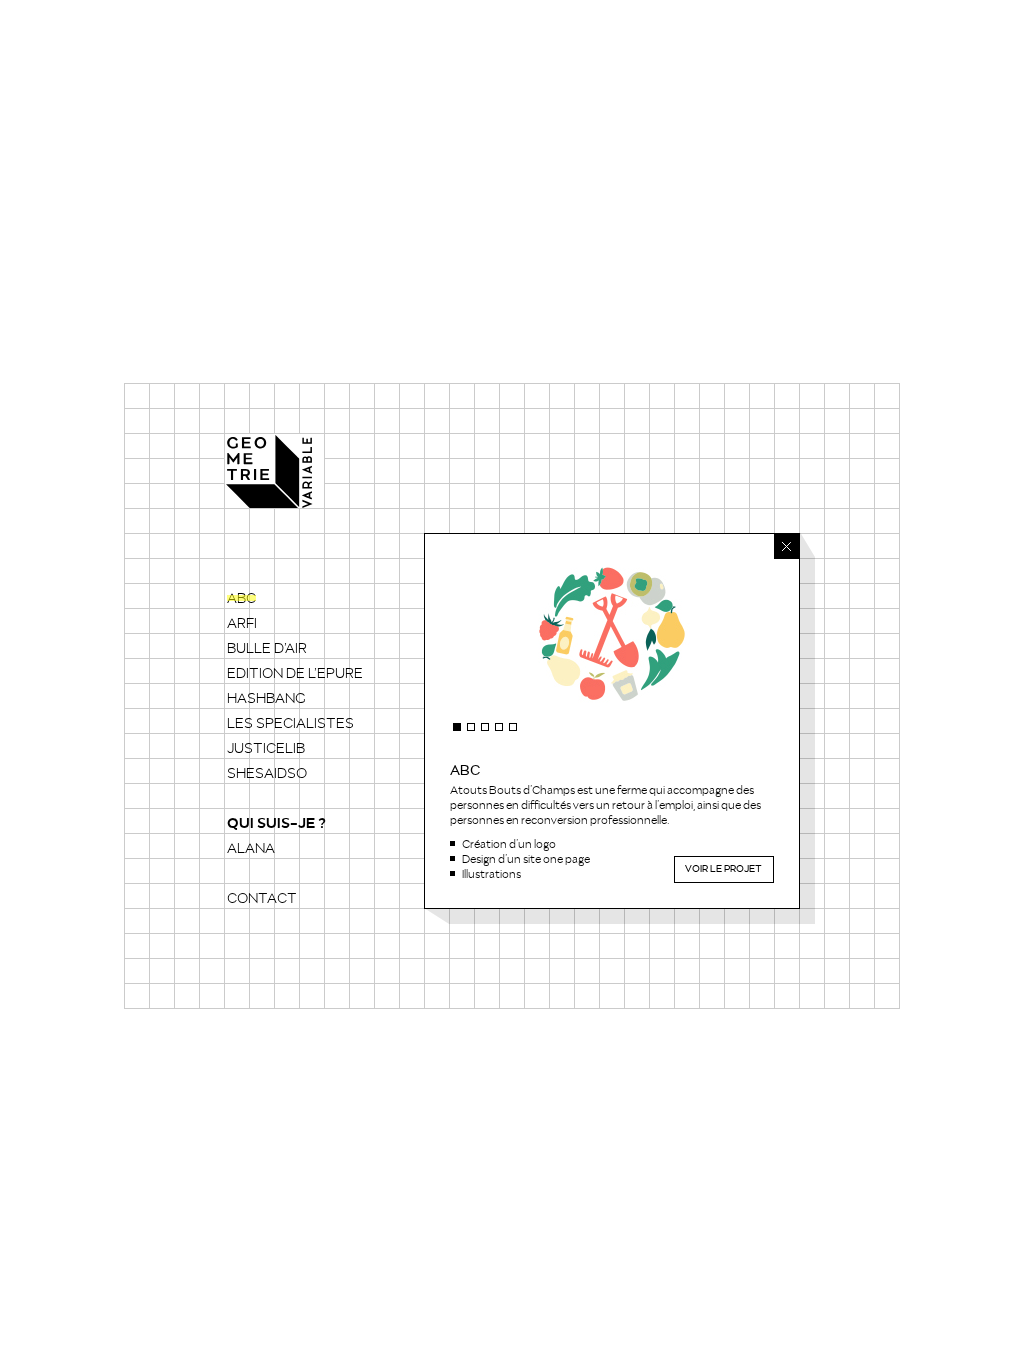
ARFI (242, 624)
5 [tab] (513, 727)
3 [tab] (485, 727)
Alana (251, 849)
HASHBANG (266, 699)
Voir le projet (724, 869)
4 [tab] (499, 727)
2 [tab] (471, 727)
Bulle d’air (267, 649)
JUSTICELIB (266, 749)
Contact (262, 899)
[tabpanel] (612, 634)
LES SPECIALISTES (290, 724)
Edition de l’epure (295, 674)
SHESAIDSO (267, 774)
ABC (241, 599)
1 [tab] (457, 727)
